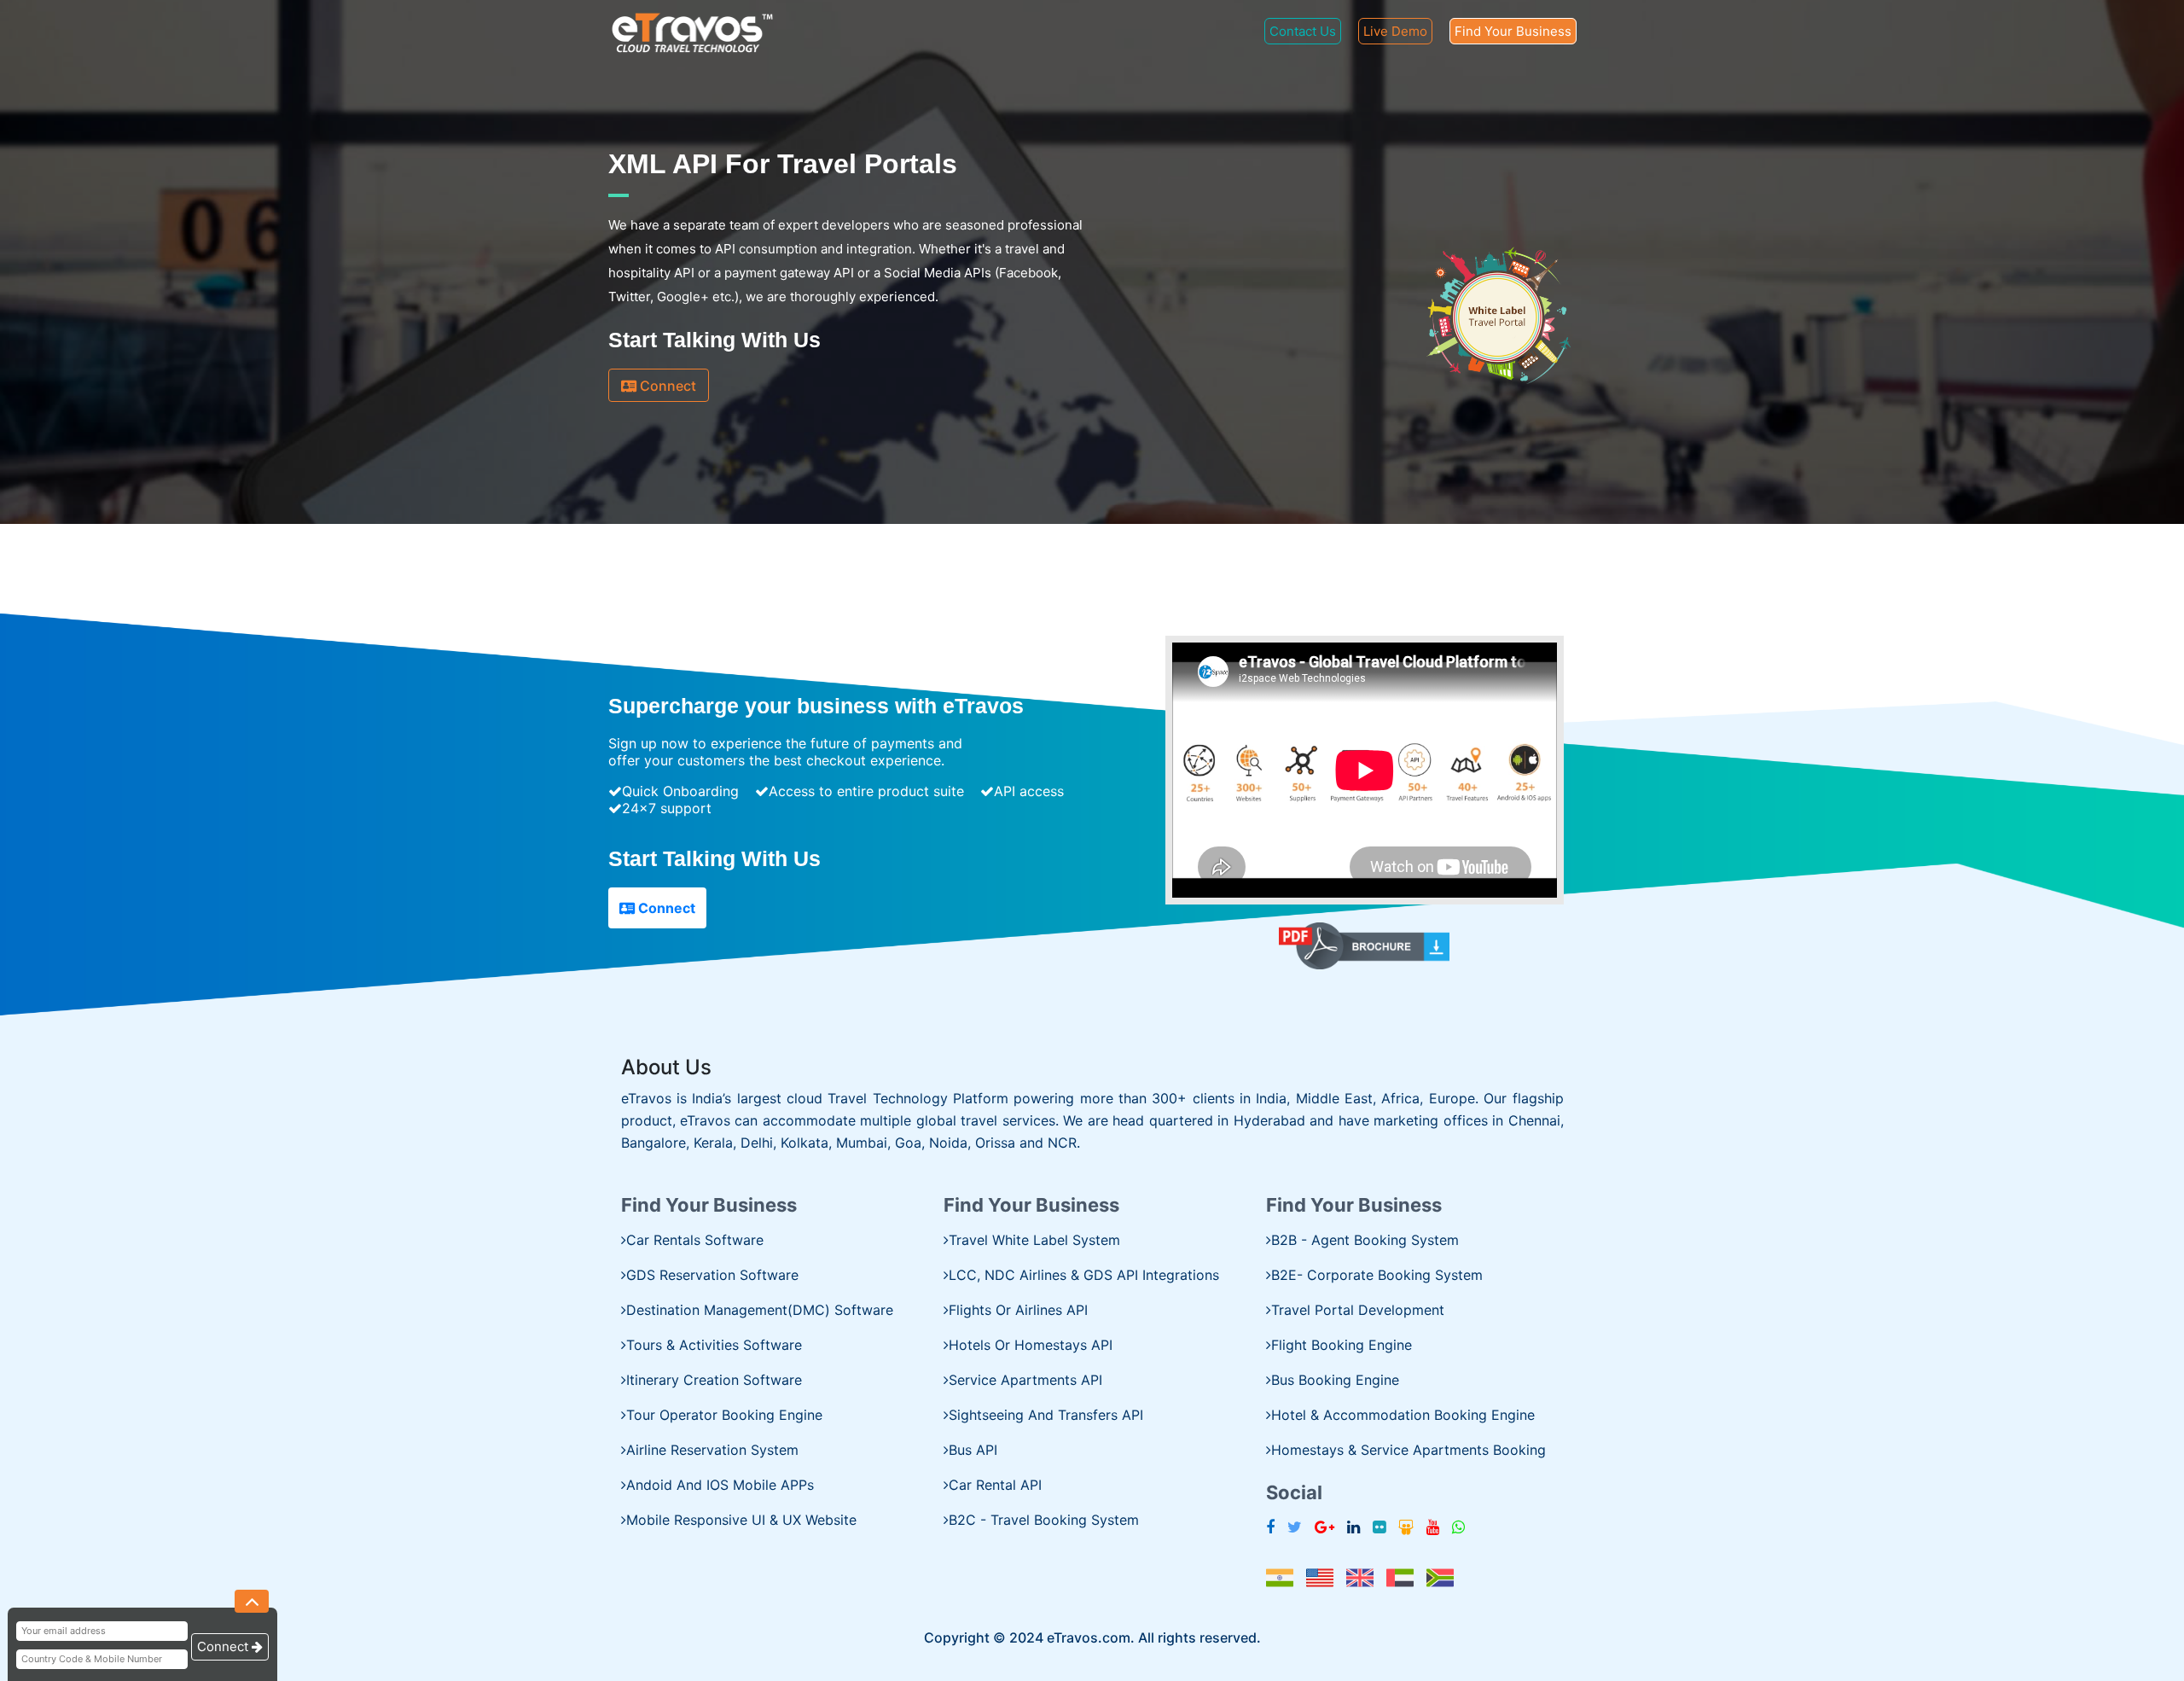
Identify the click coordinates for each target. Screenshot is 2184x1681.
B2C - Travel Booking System (1044, 1520)
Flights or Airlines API (1018, 1310)
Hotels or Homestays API (1031, 1345)
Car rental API (995, 1485)
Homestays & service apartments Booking (1409, 1450)
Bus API (973, 1450)
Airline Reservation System (712, 1450)
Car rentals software (695, 1240)
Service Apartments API (1025, 1380)
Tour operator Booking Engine (724, 1415)
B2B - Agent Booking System (1365, 1240)
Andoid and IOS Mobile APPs (720, 1485)
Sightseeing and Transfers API (1046, 1415)
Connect (666, 386)
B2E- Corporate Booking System (1377, 1275)
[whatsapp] (1458, 1527)
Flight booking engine (1342, 1345)
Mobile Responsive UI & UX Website (741, 1520)
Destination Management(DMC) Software (760, 1310)
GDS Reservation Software (712, 1275)
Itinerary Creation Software (714, 1380)
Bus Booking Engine (1335, 1380)
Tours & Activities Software (714, 1345)
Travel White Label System (1034, 1240)
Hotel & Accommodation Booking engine (1403, 1415)
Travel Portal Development (1358, 1310)
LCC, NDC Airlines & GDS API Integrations (1084, 1275)
